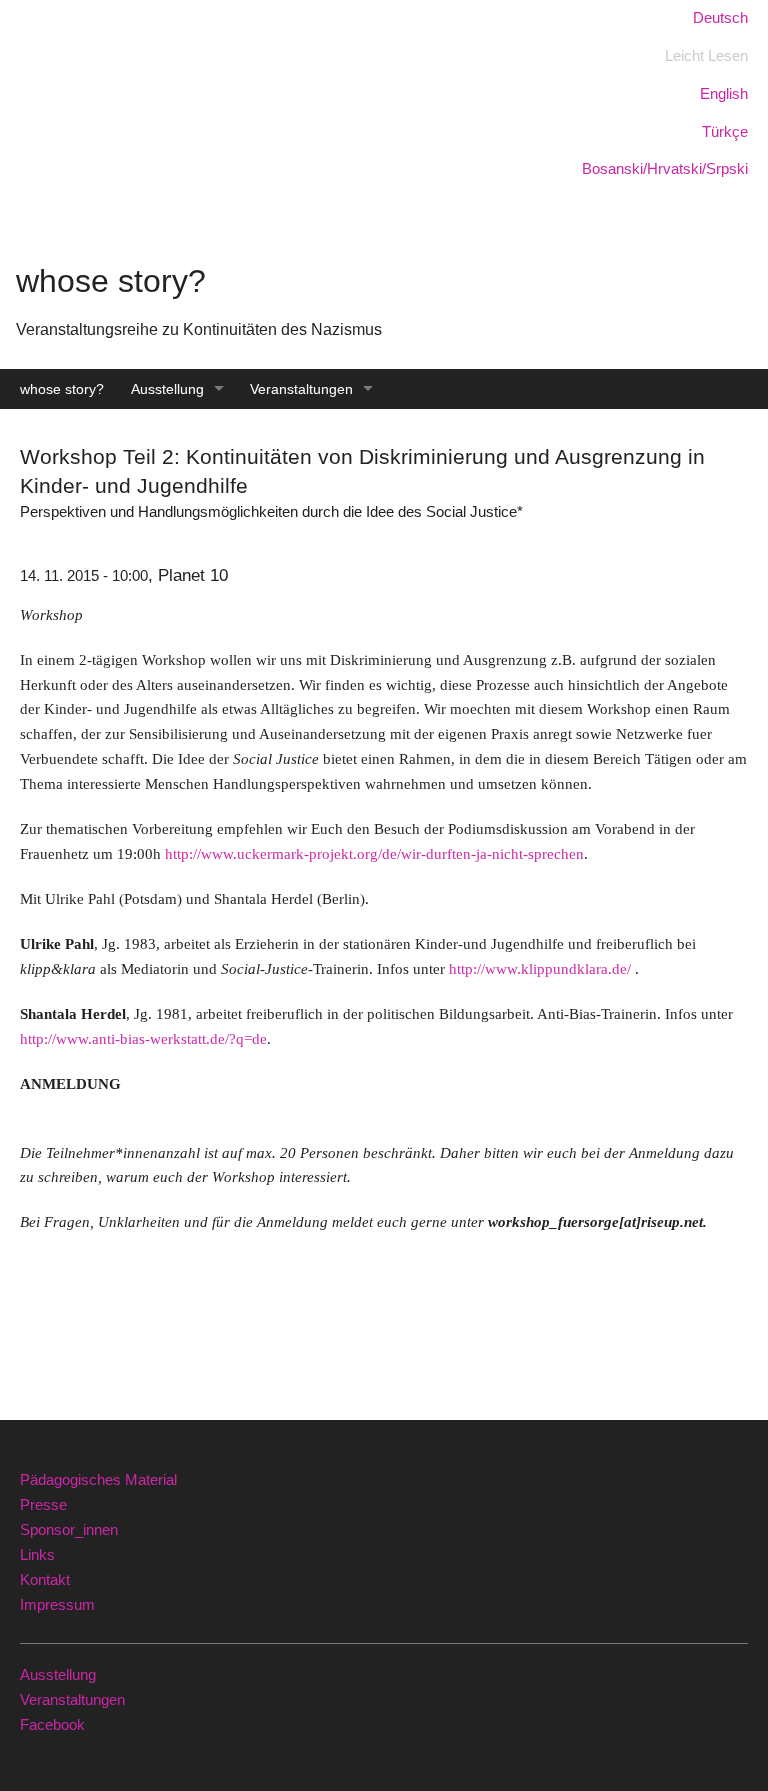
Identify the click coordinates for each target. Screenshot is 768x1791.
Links (37, 1554)
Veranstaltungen (301, 389)
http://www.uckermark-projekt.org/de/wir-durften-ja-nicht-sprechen (374, 853)
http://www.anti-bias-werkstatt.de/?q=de (143, 1038)
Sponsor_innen (69, 1529)
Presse (43, 1504)
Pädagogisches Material (98, 1479)
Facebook (52, 1724)
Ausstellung (167, 389)
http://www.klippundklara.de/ (540, 968)
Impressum (57, 1604)
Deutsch (720, 17)
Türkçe (725, 131)
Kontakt (45, 1579)
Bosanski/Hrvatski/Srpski (665, 168)
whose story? (62, 389)
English (724, 93)
